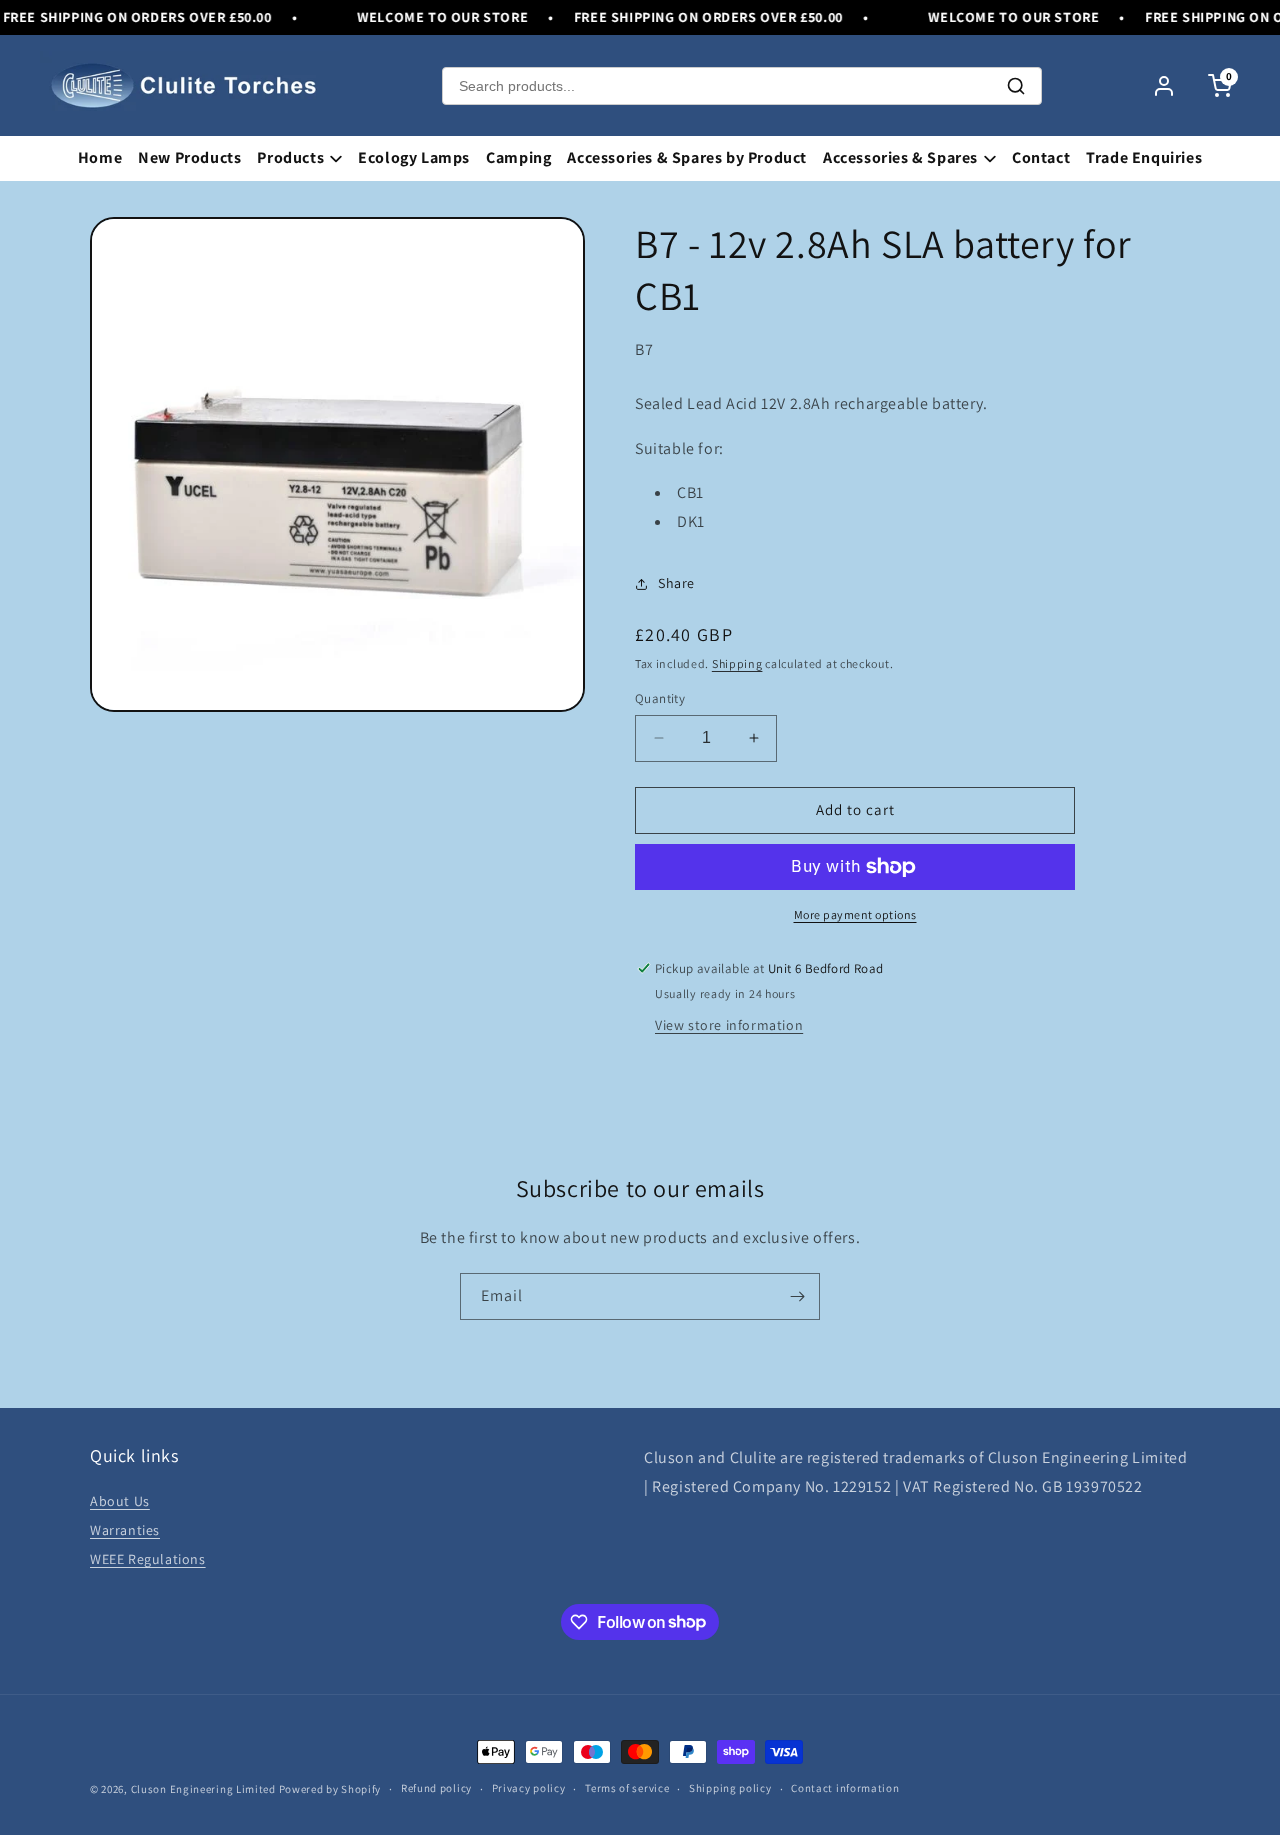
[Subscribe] (797, 1296)
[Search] (1016, 86)
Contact (1041, 157)
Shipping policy (730, 1788)
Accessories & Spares (900, 157)
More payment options (855, 914)
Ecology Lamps (414, 157)
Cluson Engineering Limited (203, 1789)
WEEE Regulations (148, 1559)
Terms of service (627, 1788)
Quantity (660, 698)
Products (290, 157)
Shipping (737, 663)
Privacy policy (529, 1788)
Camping (518, 157)
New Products (189, 157)
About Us (120, 1501)
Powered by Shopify (330, 1789)
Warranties (125, 1530)
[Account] (1164, 86)
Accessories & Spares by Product (687, 157)
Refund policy (436, 1788)
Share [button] (676, 583)
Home (100, 157)
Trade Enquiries (1144, 157)
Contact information (845, 1788)
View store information (729, 1025)
